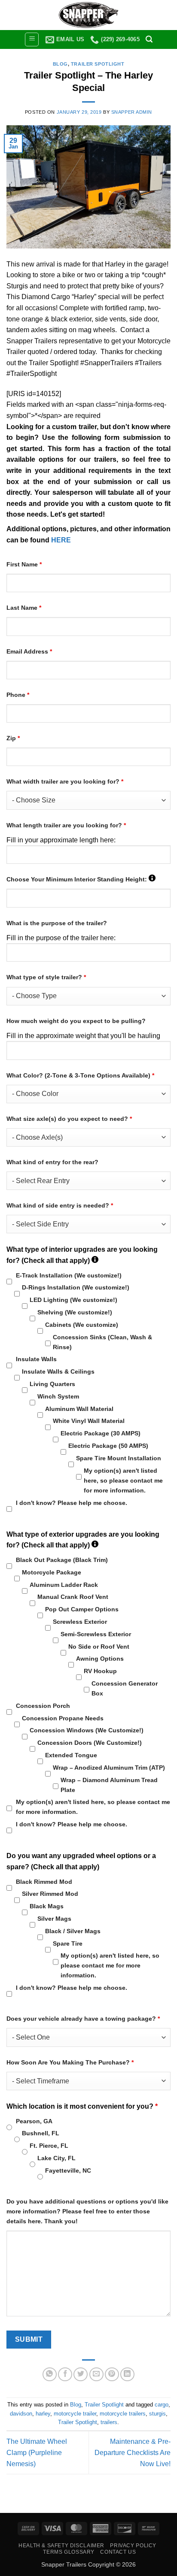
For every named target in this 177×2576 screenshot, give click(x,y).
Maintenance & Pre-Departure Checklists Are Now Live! (133, 2452)
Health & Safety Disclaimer (61, 2546)
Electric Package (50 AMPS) (108, 1446)
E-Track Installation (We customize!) (69, 1275)
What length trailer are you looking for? (66, 825)
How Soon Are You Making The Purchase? (70, 2062)
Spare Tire (68, 1943)
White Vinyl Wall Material (89, 1421)
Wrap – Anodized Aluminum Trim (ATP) (109, 1768)
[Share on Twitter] (81, 2375)
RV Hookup (100, 1671)
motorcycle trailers (123, 2414)
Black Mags (47, 1906)
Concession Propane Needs (63, 1718)
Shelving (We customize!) (75, 1312)
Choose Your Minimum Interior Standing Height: (81, 879)
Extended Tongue (71, 1755)
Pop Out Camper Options (82, 1609)
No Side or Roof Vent (99, 1647)
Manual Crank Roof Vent (73, 1597)
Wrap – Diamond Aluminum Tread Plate (109, 1785)
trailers (109, 2422)
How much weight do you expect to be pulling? (76, 1021)
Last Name (24, 608)
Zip (13, 738)
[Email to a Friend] (96, 2375)
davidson (21, 2414)
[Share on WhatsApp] (50, 2375)
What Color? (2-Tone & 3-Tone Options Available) (80, 1075)
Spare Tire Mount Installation (119, 1458)
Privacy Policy (133, 2546)
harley (43, 2414)
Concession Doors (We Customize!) (90, 1743)
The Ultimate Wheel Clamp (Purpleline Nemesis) (37, 2452)
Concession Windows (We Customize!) (87, 1730)
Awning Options (100, 1659)
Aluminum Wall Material (79, 1409)
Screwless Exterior (80, 1622)
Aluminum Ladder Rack (64, 1585)
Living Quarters (52, 1384)
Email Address (29, 651)
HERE (61, 540)
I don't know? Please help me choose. (72, 1503)
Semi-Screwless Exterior (96, 1634)
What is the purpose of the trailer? (57, 923)
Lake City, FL (56, 2158)
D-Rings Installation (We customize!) (76, 1287)
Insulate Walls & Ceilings (58, 1371)
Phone (18, 695)
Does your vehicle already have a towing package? (83, 2019)
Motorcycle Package (52, 1572)
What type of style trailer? (46, 977)
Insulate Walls (36, 1359)
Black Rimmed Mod (44, 1882)
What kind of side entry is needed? (60, 1205)
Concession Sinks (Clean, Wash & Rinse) (102, 1342)
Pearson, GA (34, 2121)
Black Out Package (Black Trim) (62, 1560)
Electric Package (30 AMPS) (101, 1433)
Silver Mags (54, 1919)
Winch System (58, 1396)
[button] (32, 39)
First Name (24, 564)
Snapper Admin (132, 112)
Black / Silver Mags (73, 1931)
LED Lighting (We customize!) (73, 1300)
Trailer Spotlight (98, 64)
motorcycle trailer (75, 2414)
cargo (162, 2405)
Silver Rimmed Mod (50, 1894)
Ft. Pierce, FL (49, 2146)
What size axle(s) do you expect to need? (69, 1119)
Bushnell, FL (41, 2133)
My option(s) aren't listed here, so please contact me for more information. (123, 1480)
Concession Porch (43, 1706)
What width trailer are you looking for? (65, 781)
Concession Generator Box (125, 1688)
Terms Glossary (69, 2552)
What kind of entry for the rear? (52, 1162)
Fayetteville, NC (68, 2170)
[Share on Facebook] (65, 2375)
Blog (60, 64)
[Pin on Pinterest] (112, 2375)
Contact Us (118, 2552)
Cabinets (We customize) (82, 1325)
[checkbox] (9, 1282)
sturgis (157, 2414)
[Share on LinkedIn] (127, 2375)
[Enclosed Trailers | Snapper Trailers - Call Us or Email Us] (88, 15)
